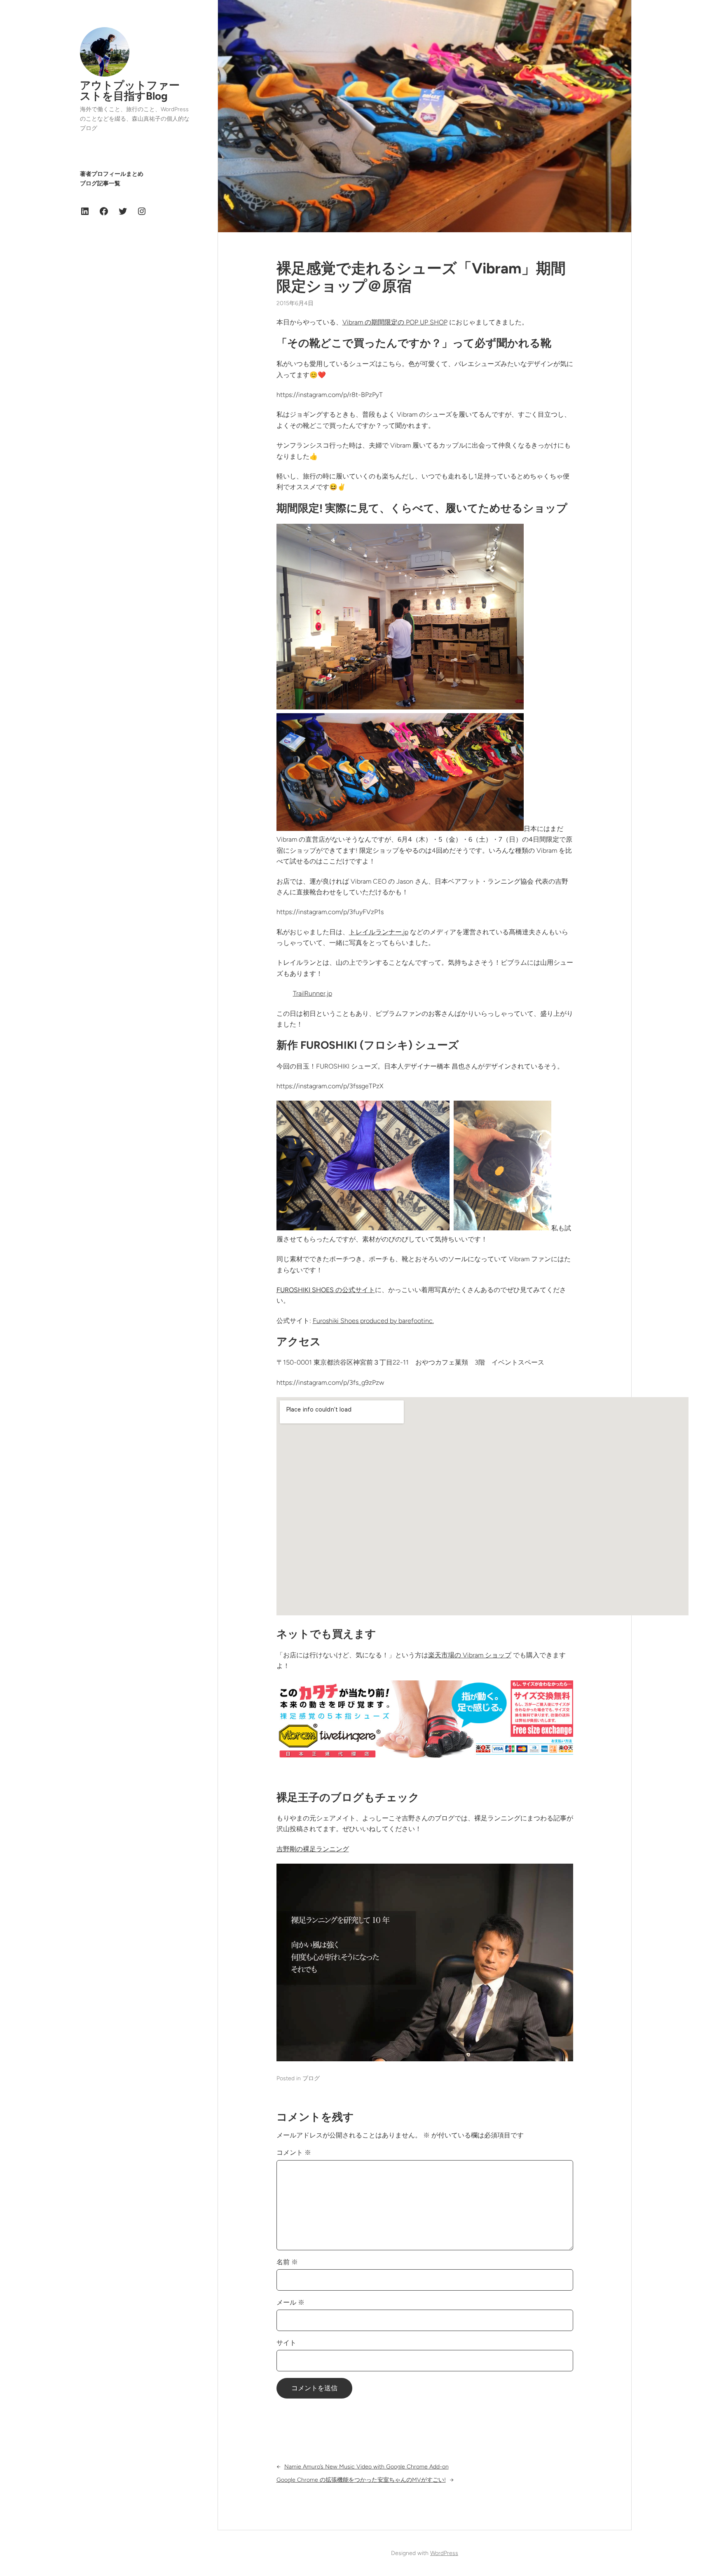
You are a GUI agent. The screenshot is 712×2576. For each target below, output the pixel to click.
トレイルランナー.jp (379, 932)
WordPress (444, 2553)
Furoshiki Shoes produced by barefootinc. (373, 1321)
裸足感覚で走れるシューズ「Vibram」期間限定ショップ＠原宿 (421, 277)
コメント (294, 2152)
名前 (287, 2262)
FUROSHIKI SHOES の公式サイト (326, 1290)
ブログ (311, 2078)
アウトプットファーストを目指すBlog (130, 91)
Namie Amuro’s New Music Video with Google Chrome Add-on (367, 2467)
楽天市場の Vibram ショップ (470, 1655)
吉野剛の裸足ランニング (313, 1849)
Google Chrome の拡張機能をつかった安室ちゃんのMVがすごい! (361, 2480)
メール (290, 2302)
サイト (286, 2343)
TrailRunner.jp (313, 993)
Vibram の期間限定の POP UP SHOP (395, 322)
